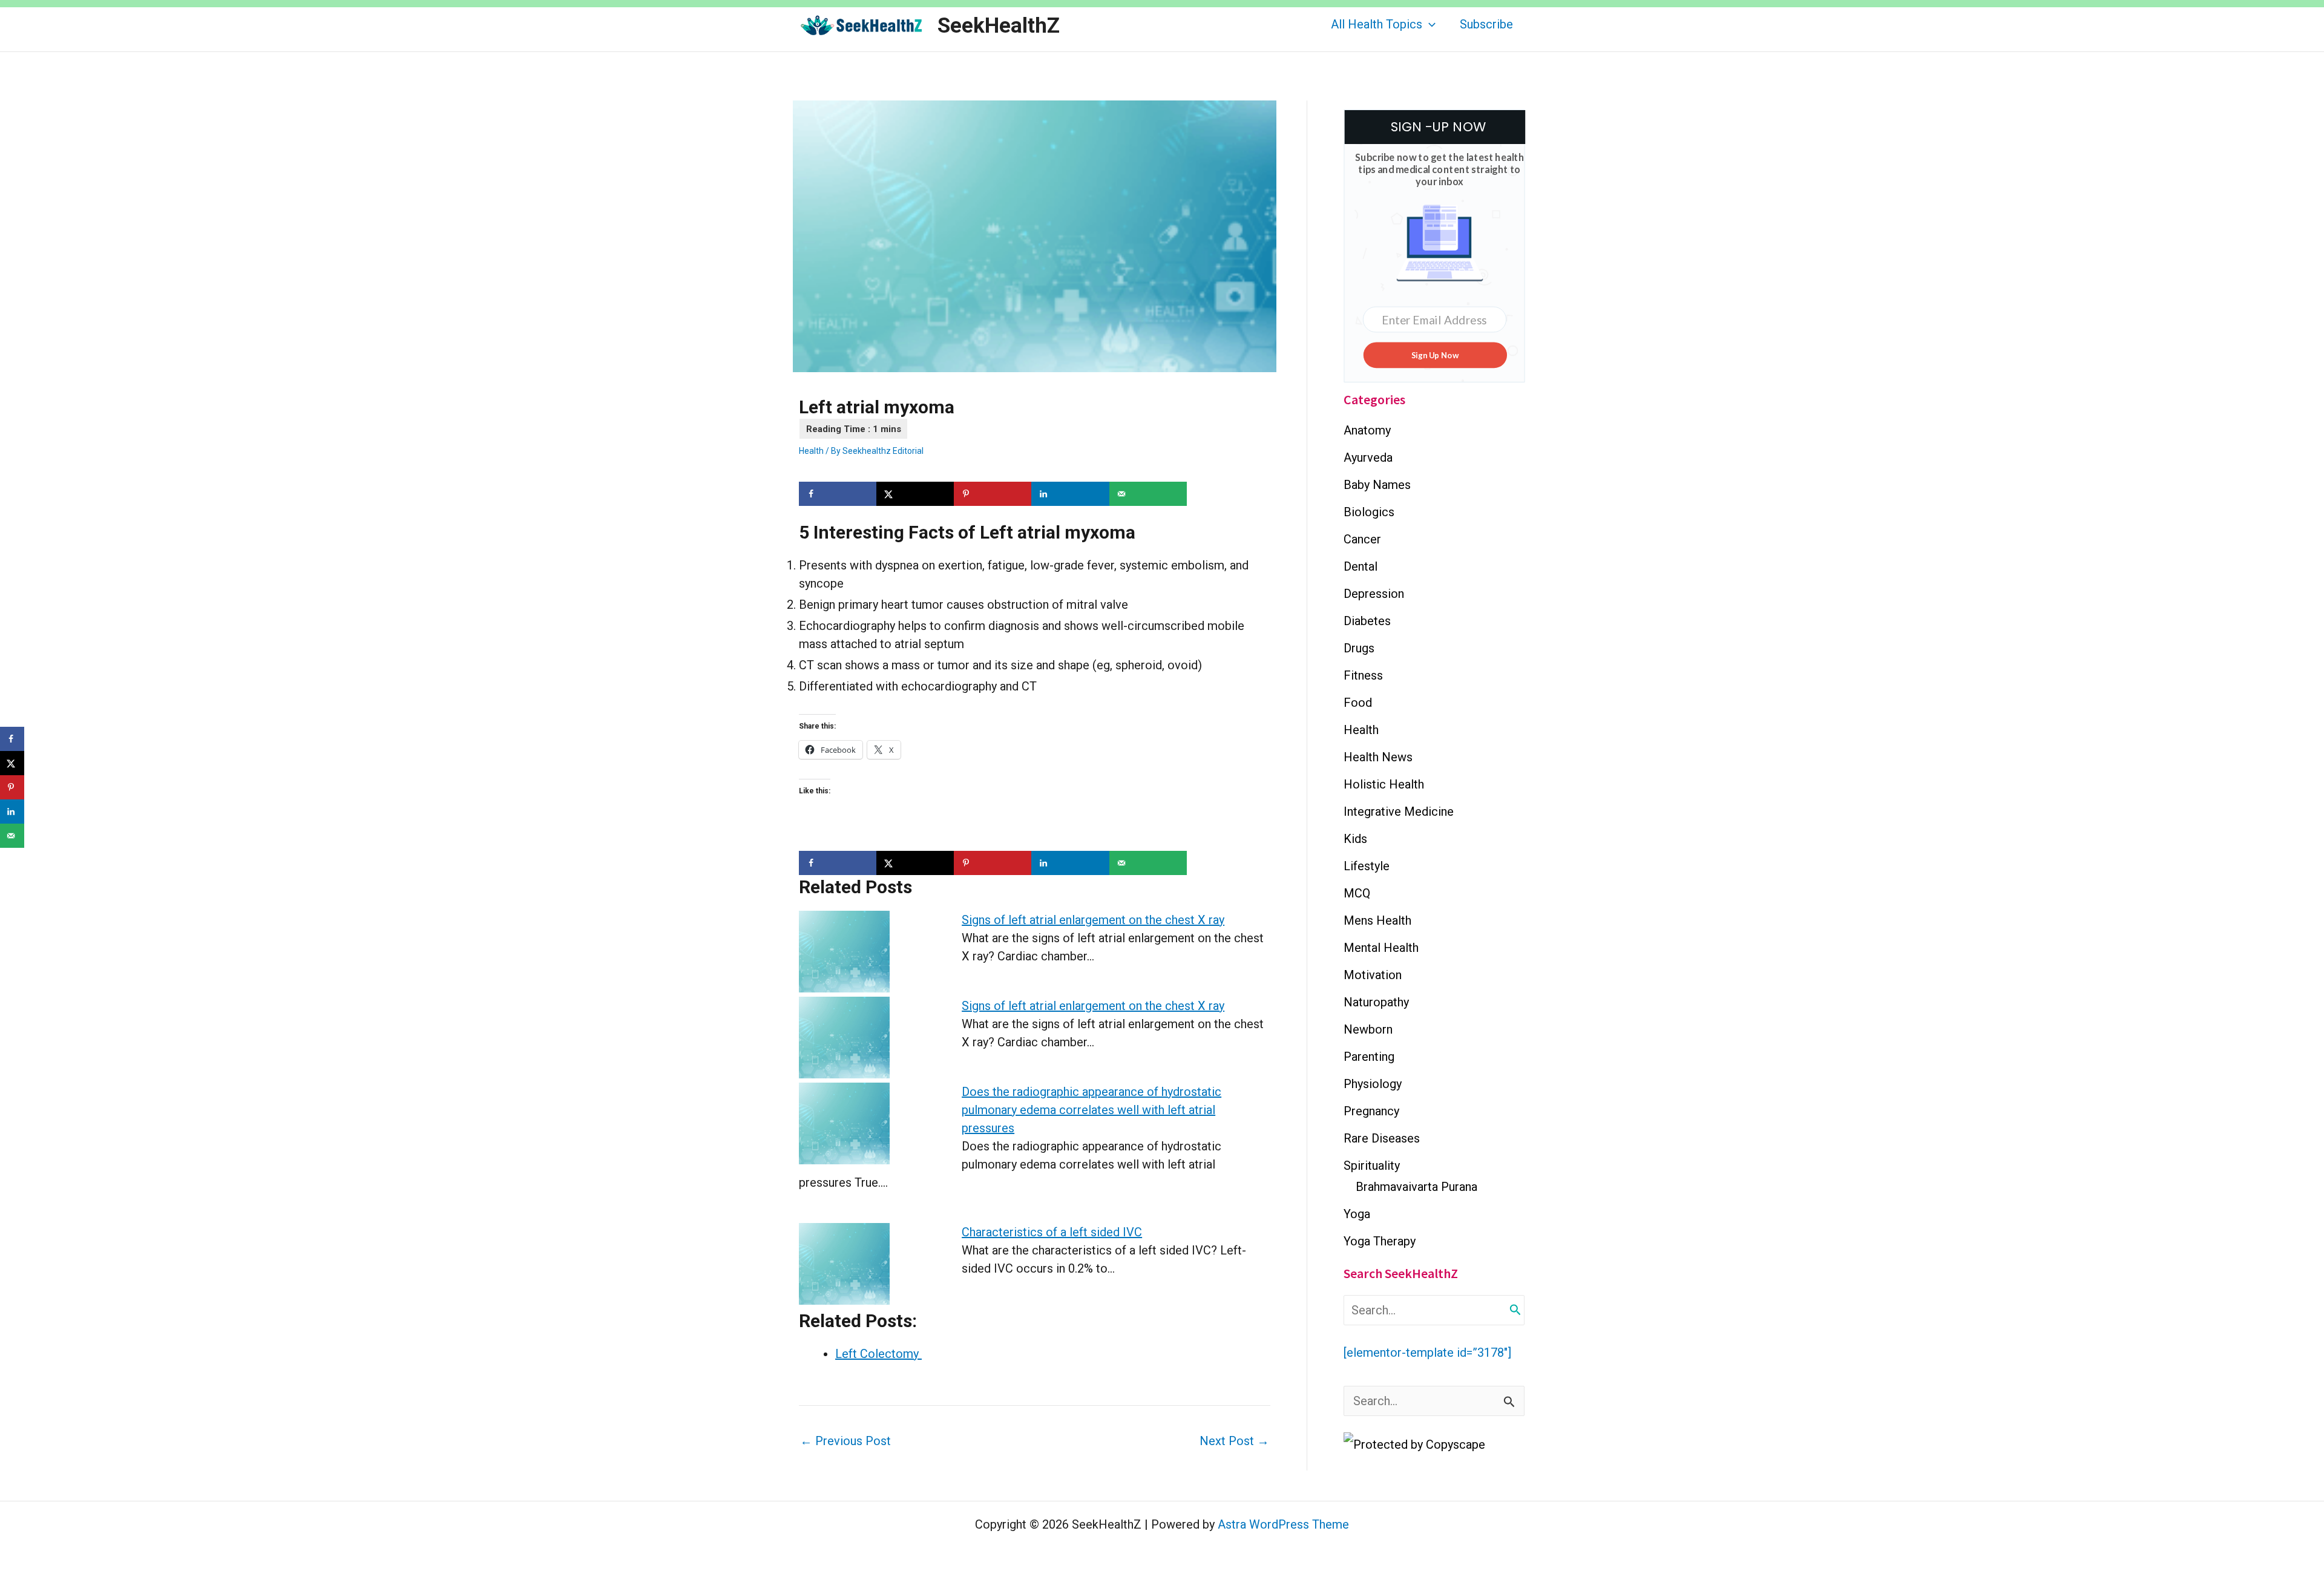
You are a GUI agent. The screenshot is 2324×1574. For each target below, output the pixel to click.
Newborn (1368, 1029)
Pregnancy (1371, 1111)
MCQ (1357, 893)
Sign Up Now (1435, 355)
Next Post (1234, 1441)
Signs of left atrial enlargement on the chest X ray (1093, 920)
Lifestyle (1367, 866)
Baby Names (1377, 485)
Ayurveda (1368, 457)
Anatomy (1367, 430)
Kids (1355, 839)
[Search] (1515, 1310)
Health (811, 451)
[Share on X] (915, 494)
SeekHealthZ (999, 26)
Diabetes (1367, 621)
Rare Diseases (1382, 1138)
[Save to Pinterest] (993, 494)
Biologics (1369, 512)
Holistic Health (1384, 784)
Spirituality (1372, 1166)
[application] (1429, 24)
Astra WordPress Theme (1283, 1524)
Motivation (1373, 975)
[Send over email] (1148, 494)
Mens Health (1377, 920)
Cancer (1362, 539)
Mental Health (1381, 948)
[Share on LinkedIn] (1070, 494)
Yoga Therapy (1380, 1241)
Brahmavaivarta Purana (1416, 1187)
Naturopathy (1376, 1002)
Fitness (1363, 675)
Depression (1374, 594)
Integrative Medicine (1399, 812)
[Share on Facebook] (838, 494)
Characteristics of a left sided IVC (1052, 1232)
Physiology (1373, 1084)
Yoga (1357, 1214)
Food (1358, 703)
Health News (1378, 757)
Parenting (1369, 1057)
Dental (1361, 566)
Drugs (1359, 648)
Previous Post (845, 1441)
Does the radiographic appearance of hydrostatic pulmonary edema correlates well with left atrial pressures (1091, 1110)
